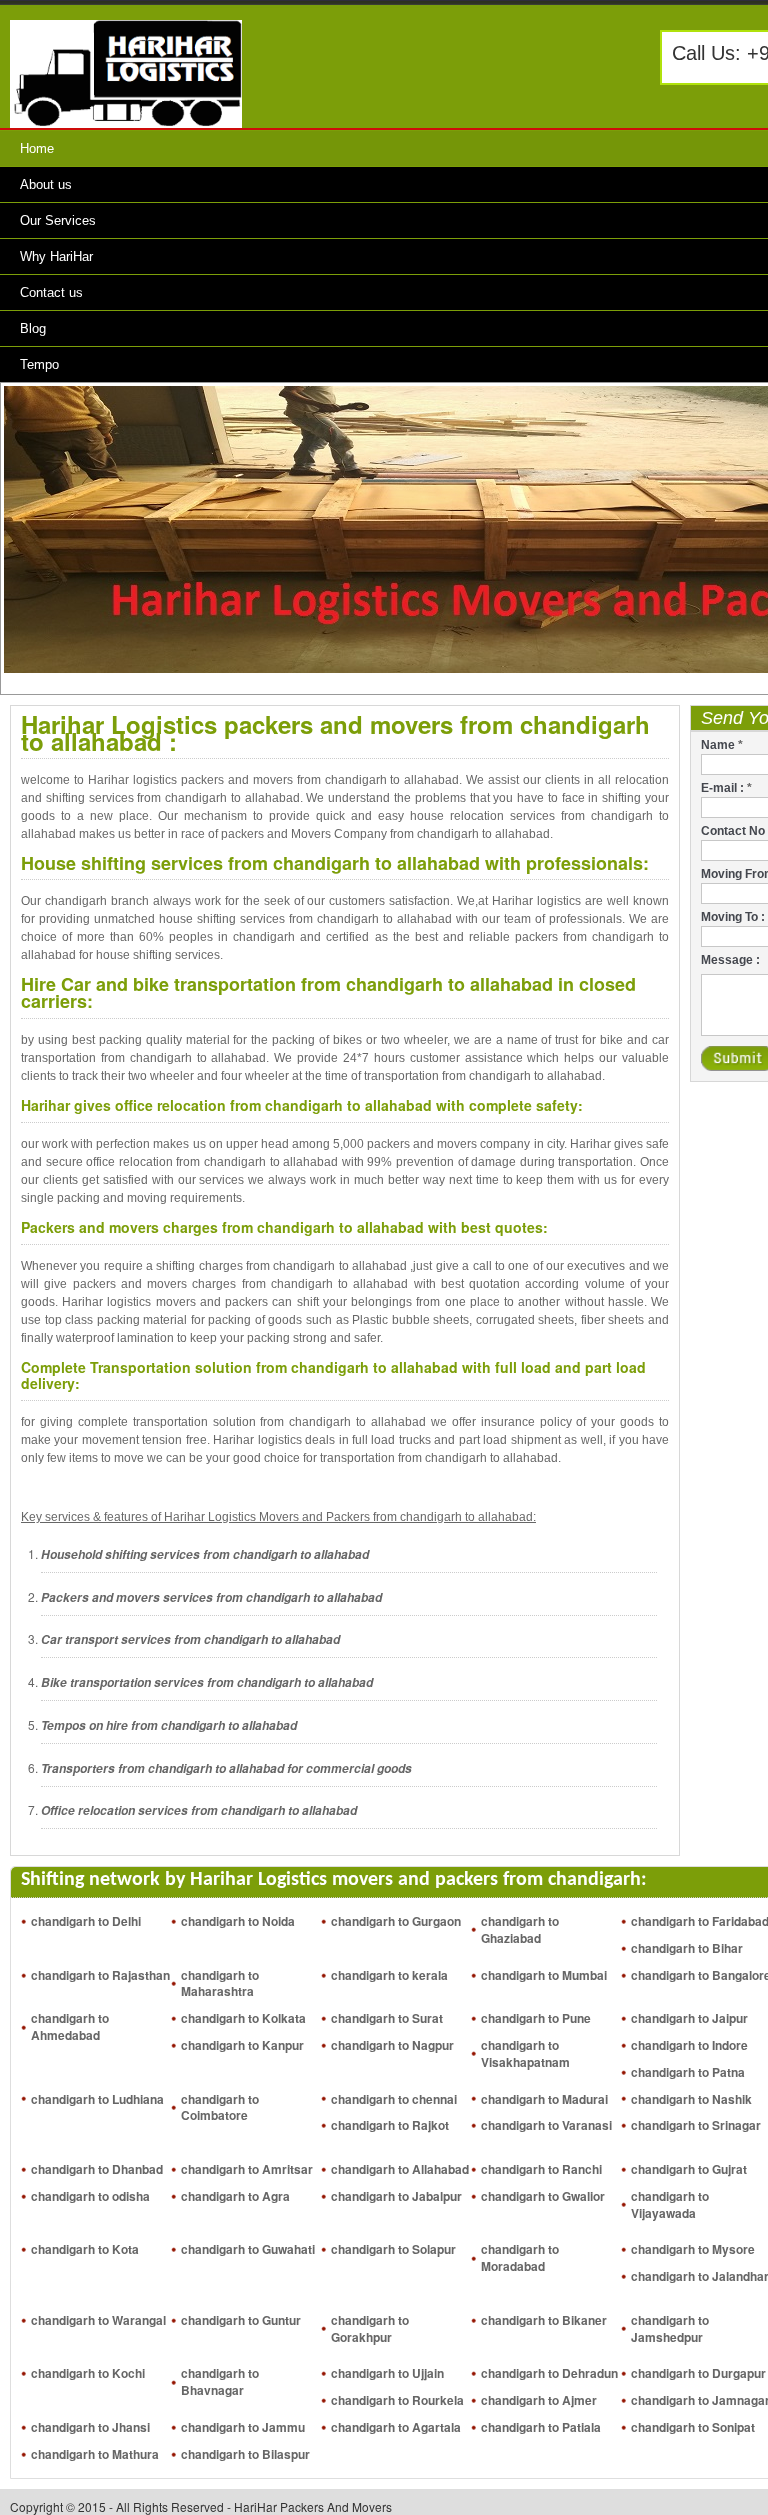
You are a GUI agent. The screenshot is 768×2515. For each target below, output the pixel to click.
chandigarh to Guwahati (248, 2249)
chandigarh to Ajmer (539, 2400)
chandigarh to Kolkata (243, 2018)
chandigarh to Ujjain (387, 2373)
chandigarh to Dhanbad (97, 2169)
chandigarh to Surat (387, 2018)
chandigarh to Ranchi (541, 2169)
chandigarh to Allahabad (400, 2169)
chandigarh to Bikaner (544, 2320)
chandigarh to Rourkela (397, 2400)
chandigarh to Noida (238, 1921)
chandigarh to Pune (536, 2018)
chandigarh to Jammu (243, 2427)
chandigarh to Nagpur (392, 2045)
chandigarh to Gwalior (543, 2196)
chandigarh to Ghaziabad (520, 1929)
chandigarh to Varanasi (546, 2125)
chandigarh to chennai (394, 2099)
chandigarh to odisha (90, 2196)
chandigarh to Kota (85, 2249)
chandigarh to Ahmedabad (70, 2026)
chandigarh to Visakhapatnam (525, 2053)
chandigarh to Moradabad (520, 2257)
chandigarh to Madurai (544, 2099)
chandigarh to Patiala (541, 2427)
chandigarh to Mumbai (544, 1975)
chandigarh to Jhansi (90, 2427)
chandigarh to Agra (235, 2196)
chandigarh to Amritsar (247, 2169)
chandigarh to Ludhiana (97, 2099)
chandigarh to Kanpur (242, 2045)
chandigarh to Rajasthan (100, 1975)
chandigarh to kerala (389, 1975)
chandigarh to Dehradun (549, 2373)
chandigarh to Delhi (86, 1921)
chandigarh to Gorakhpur (370, 2328)
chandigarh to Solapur (393, 2249)
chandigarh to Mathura (95, 2454)
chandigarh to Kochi (88, 2373)
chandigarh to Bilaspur (245, 2454)
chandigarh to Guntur (241, 2320)
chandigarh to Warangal (98, 2320)
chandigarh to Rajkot (390, 2125)
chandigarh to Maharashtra (220, 1983)
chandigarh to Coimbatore (220, 2107)
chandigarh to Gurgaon (396, 1921)
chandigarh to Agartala (396, 2427)
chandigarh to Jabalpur (396, 2196)
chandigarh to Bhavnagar (220, 2381)
